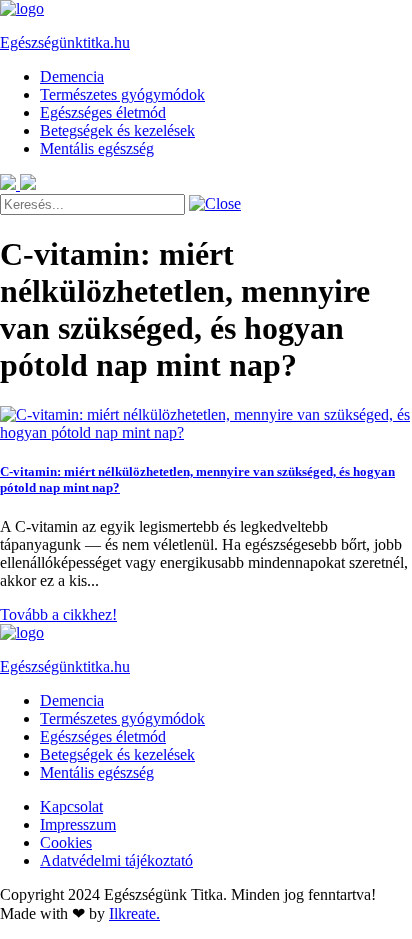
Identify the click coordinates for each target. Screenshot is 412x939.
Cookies (66, 842)
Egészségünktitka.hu (65, 42)
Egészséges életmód (103, 112)
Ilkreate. (134, 913)
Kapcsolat (71, 806)
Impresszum (78, 824)
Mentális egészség (97, 148)
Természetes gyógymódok (122, 94)
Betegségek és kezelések (117, 130)
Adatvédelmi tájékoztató (116, 860)
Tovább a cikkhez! (58, 614)
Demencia (72, 76)
